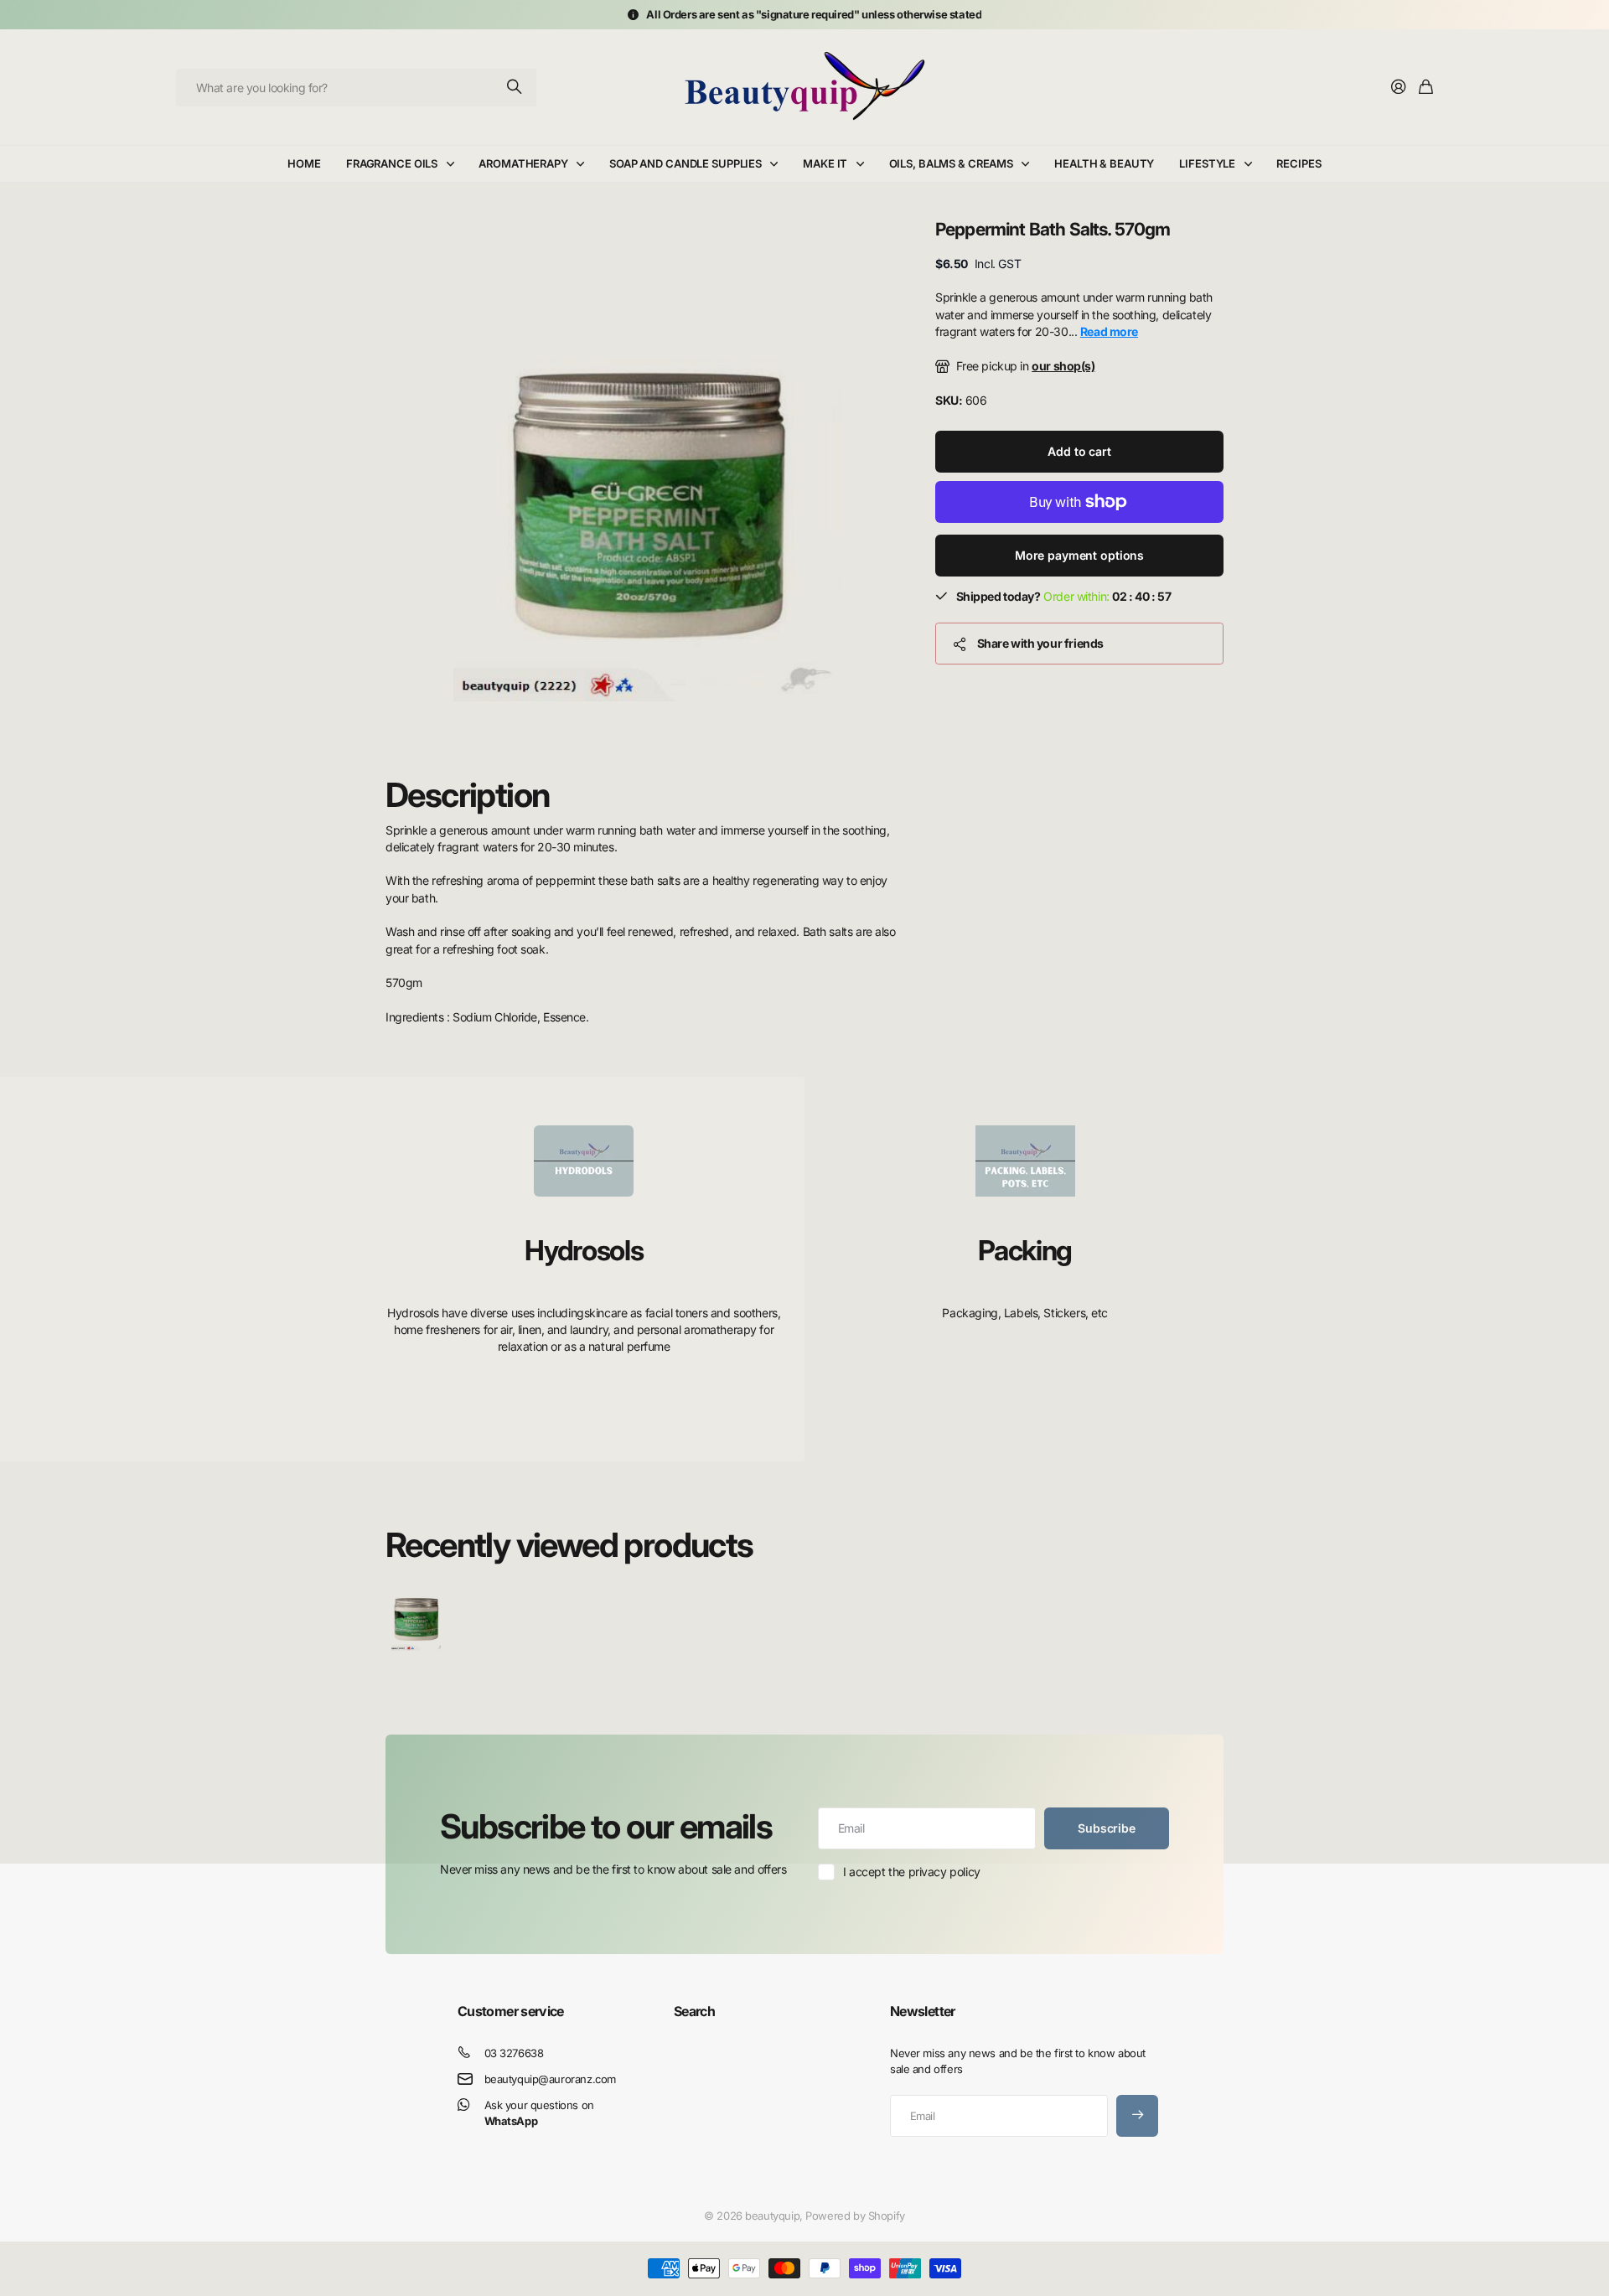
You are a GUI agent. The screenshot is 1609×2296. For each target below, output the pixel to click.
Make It (825, 163)
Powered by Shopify (855, 2216)
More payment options (1079, 555)
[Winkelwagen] (1426, 88)
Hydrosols (584, 1250)
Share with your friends (1040, 643)
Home (304, 163)
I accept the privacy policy (912, 1872)
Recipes (1299, 163)
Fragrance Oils (392, 163)
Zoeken (515, 88)
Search (694, 2011)
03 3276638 (514, 2053)
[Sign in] (1399, 88)
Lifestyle (1207, 163)
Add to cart (1079, 451)
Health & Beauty (1104, 163)
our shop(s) (1063, 366)
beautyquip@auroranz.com (550, 2079)
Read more (1109, 331)
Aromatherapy (523, 163)
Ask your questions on (539, 2113)
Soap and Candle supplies (686, 163)
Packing (1025, 1250)
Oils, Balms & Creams (951, 163)
